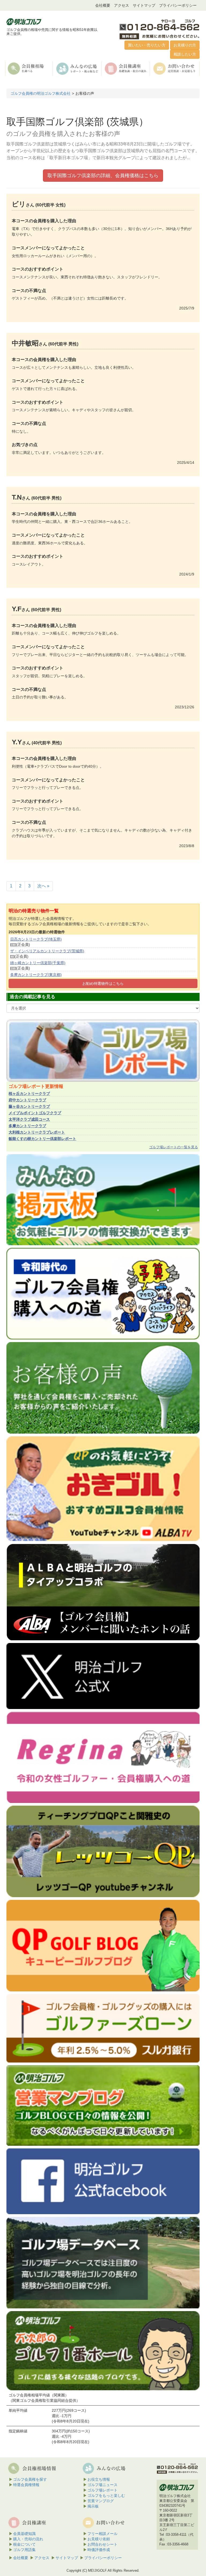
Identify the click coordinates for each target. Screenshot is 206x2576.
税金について (24, 2544)
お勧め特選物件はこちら (103, 983)
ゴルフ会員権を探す (30, 2479)
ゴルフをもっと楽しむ (106, 2495)
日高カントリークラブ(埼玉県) (36, 939)
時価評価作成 (99, 2550)
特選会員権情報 (26, 2485)
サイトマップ (144, 5)
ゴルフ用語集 (24, 2550)
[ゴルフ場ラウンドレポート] (103, 1050)
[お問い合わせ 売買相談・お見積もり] (175, 68)
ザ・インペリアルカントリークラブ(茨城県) (47, 951)
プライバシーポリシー (178, 5)
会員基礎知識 (24, 2534)
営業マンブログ (101, 2501)
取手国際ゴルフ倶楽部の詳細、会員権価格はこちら (103, 176)
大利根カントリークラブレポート (37, 1132)
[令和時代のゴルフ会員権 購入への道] (103, 1293)
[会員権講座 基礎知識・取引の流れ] (126, 68)
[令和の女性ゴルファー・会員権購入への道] (103, 1757)
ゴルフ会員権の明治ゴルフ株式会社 (41, 93)
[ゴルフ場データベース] (103, 2262)
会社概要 (103, 5)
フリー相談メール (102, 2534)
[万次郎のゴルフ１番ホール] (103, 2350)
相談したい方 (185, 54)
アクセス (122, 5)
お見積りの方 (185, 45)
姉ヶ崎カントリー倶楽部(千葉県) (38, 963)
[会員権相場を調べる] (29, 68)
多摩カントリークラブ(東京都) (36, 975)
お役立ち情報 (99, 2479)
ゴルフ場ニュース (102, 2485)
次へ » (43, 886)
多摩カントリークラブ (27, 1126)
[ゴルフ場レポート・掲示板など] (78, 68)
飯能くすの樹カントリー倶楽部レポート (42, 1139)
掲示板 (93, 2506)
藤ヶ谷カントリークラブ (29, 1106)
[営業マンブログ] (103, 2105)
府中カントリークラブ (27, 1100)
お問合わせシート (102, 2544)
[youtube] (103, 1488)
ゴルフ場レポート (102, 2490)
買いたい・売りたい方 (147, 45)
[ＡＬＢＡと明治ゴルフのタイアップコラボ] (103, 1592)
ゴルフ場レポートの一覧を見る (174, 1147)
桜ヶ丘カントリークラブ (29, 1094)
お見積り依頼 (99, 2539)
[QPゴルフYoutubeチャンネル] (103, 1851)
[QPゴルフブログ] (103, 1945)
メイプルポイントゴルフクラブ (35, 1113)
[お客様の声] (103, 1387)
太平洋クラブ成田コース (29, 1119)
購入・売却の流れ (28, 2539)
